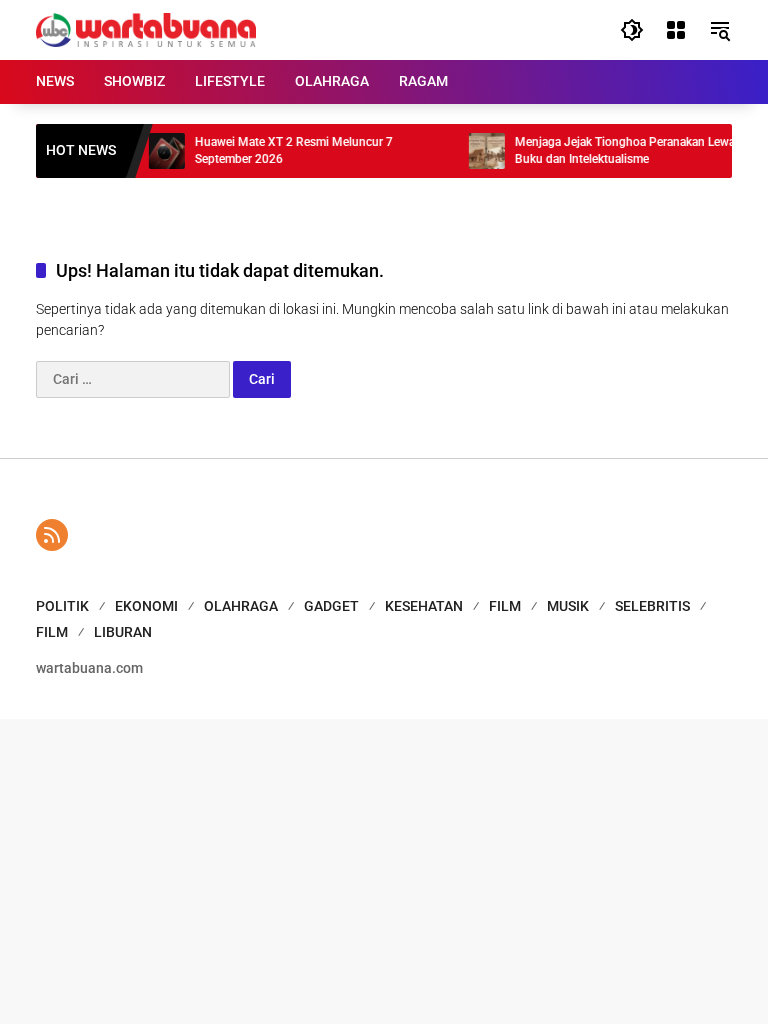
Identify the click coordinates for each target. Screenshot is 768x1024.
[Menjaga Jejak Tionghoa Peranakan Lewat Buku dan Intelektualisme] (478, 151)
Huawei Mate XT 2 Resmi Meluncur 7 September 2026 (285, 150)
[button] (632, 30)
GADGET (331, 606)
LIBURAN (123, 632)
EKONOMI (146, 606)
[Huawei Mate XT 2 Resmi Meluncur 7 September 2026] (158, 151)
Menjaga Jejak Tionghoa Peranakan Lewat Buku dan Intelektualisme (618, 150)
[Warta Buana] (146, 29)
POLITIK (62, 606)
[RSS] (52, 535)
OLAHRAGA (241, 606)
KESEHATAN (424, 606)
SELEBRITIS (652, 606)
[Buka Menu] (676, 30)
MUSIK (568, 606)
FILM (505, 606)
